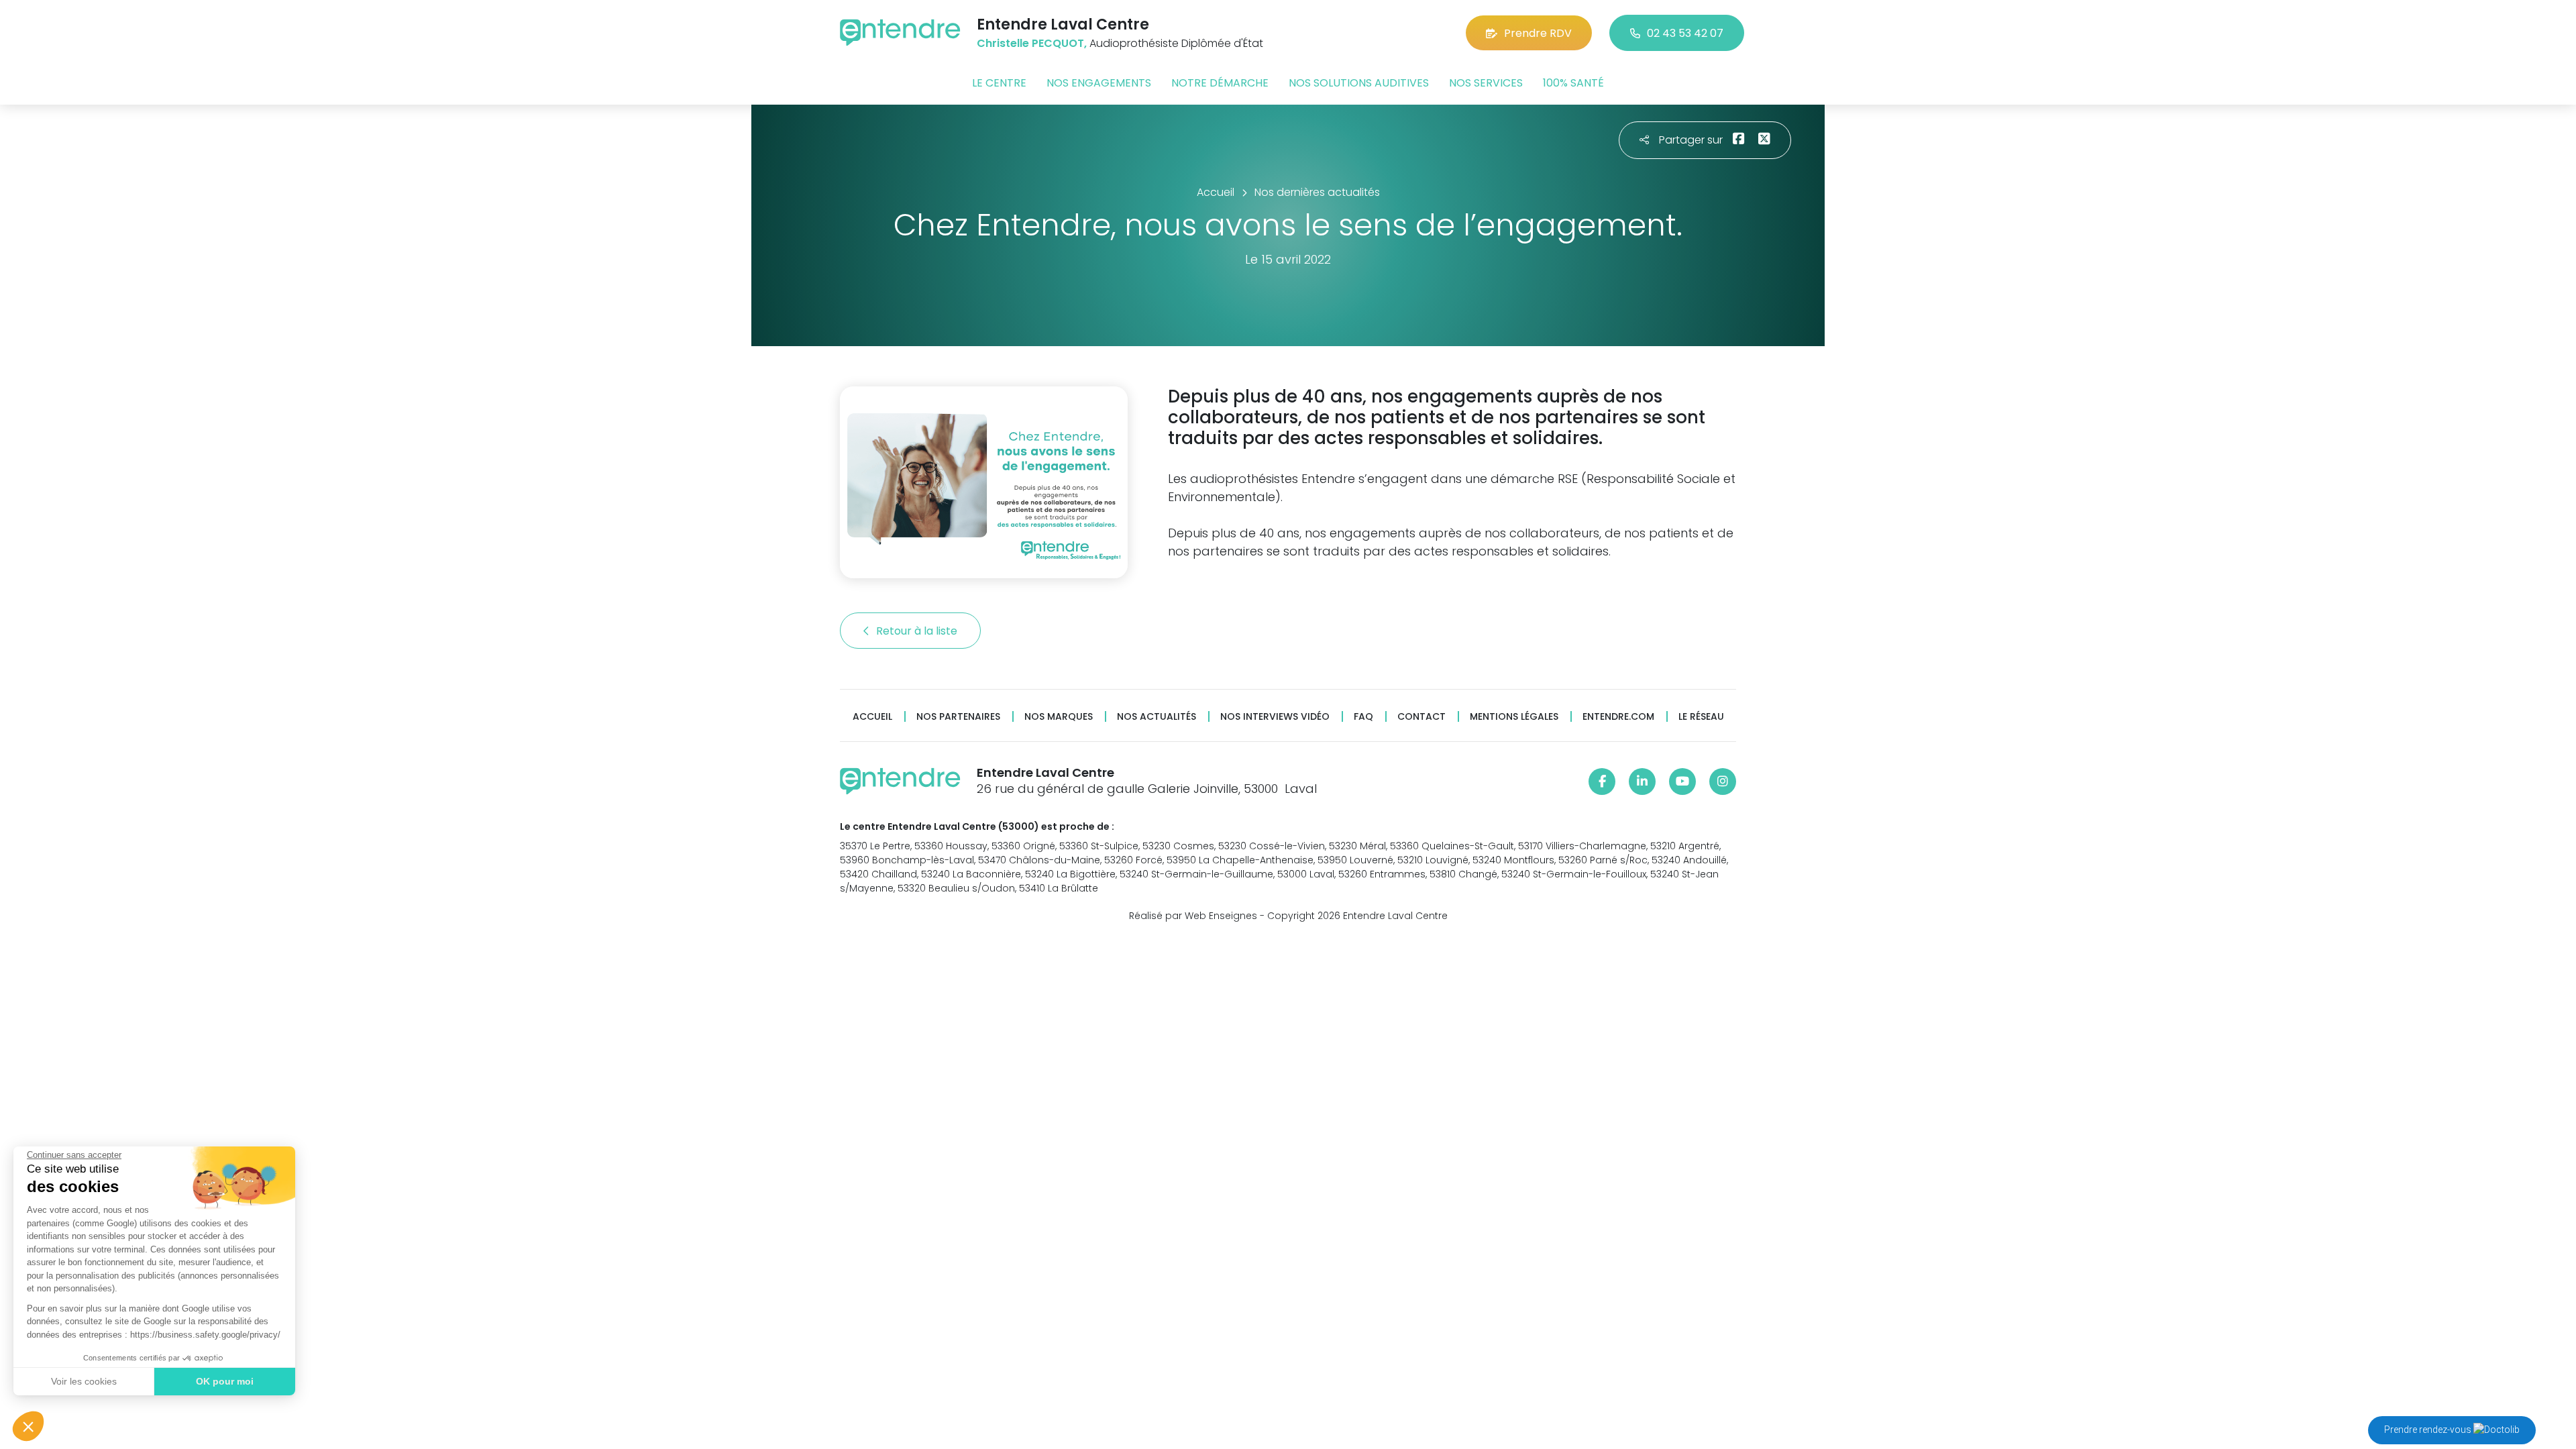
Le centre (999, 83)
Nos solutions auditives (1359, 83)
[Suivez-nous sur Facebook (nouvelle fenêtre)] (1602, 782)
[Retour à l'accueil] (900, 33)
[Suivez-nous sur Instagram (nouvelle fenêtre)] (1723, 782)
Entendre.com (1618, 717)
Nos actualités (1157, 717)
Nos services (1486, 83)
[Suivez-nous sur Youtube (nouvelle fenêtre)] (1682, 782)
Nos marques (1059, 717)
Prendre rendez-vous (2429, 1430)
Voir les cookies (84, 1381)
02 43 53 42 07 (1685, 33)
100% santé (1573, 83)
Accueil (872, 717)
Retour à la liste (918, 631)
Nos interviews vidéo (1275, 717)
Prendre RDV (1538, 33)
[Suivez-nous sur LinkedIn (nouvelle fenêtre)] (1642, 782)
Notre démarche (1220, 83)
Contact (1421, 717)
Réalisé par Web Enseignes (1193, 916)
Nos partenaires (958, 717)
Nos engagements (1099, 83)
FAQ (1363, 717)
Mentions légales (1514, 717)
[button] (28, 1426)
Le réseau (1701, 717)
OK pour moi (225, 1381)
